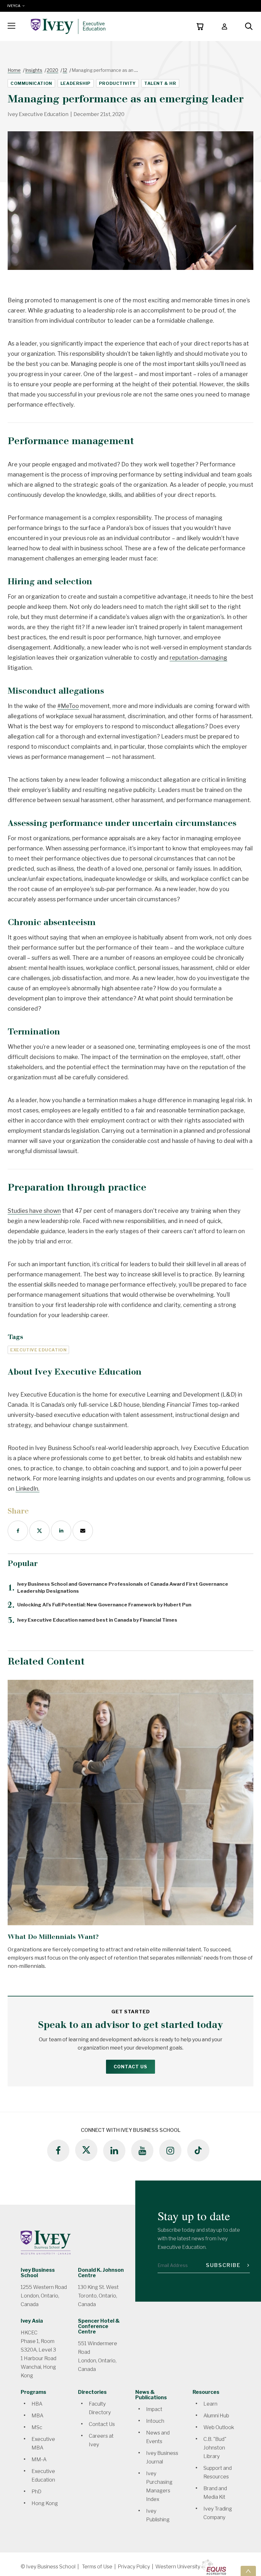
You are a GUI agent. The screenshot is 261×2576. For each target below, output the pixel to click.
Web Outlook (219, 2427)
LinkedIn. (28, 1489)
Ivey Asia (32, 2321)
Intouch (155, 2421)
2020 (53, 70)
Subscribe (224, 2265)
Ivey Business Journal (162, 2457)
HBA (37, 2404)
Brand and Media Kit (215, 2493)
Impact (154, 2409)
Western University (178, 2567)
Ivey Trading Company (218, 2513)
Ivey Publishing (158, 2515)
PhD (36, 2492)
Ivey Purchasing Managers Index (159, 2486)
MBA (37, 2416)
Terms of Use (97, 2567)
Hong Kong (45, 2503)
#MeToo (68, 706)
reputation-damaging (198, 658)
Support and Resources (218, 2472)
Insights (34, 70)
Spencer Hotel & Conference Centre (99, 2326)
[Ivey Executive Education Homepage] (68, 26)
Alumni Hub (216, 2416)
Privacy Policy (134, 2567)
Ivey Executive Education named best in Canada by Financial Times (92, 1620)
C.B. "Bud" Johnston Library (215, 2448)
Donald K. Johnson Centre (101, 2273)
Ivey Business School (38, 2273)
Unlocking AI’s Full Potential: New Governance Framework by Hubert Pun (99, 1605)
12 (65, 70)
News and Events (158, 2437)
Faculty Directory (100, 2408)
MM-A (39, 2459)
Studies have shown (34, 1211)
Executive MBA (43, 2443)
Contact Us (130, 2067)
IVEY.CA (15, 6)
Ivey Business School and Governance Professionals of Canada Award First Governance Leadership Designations (118, 1588)
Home (14, 70)
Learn (210, 2404)
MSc (37, 2427)
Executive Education (43, 2476)
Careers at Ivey (101, 2440)
